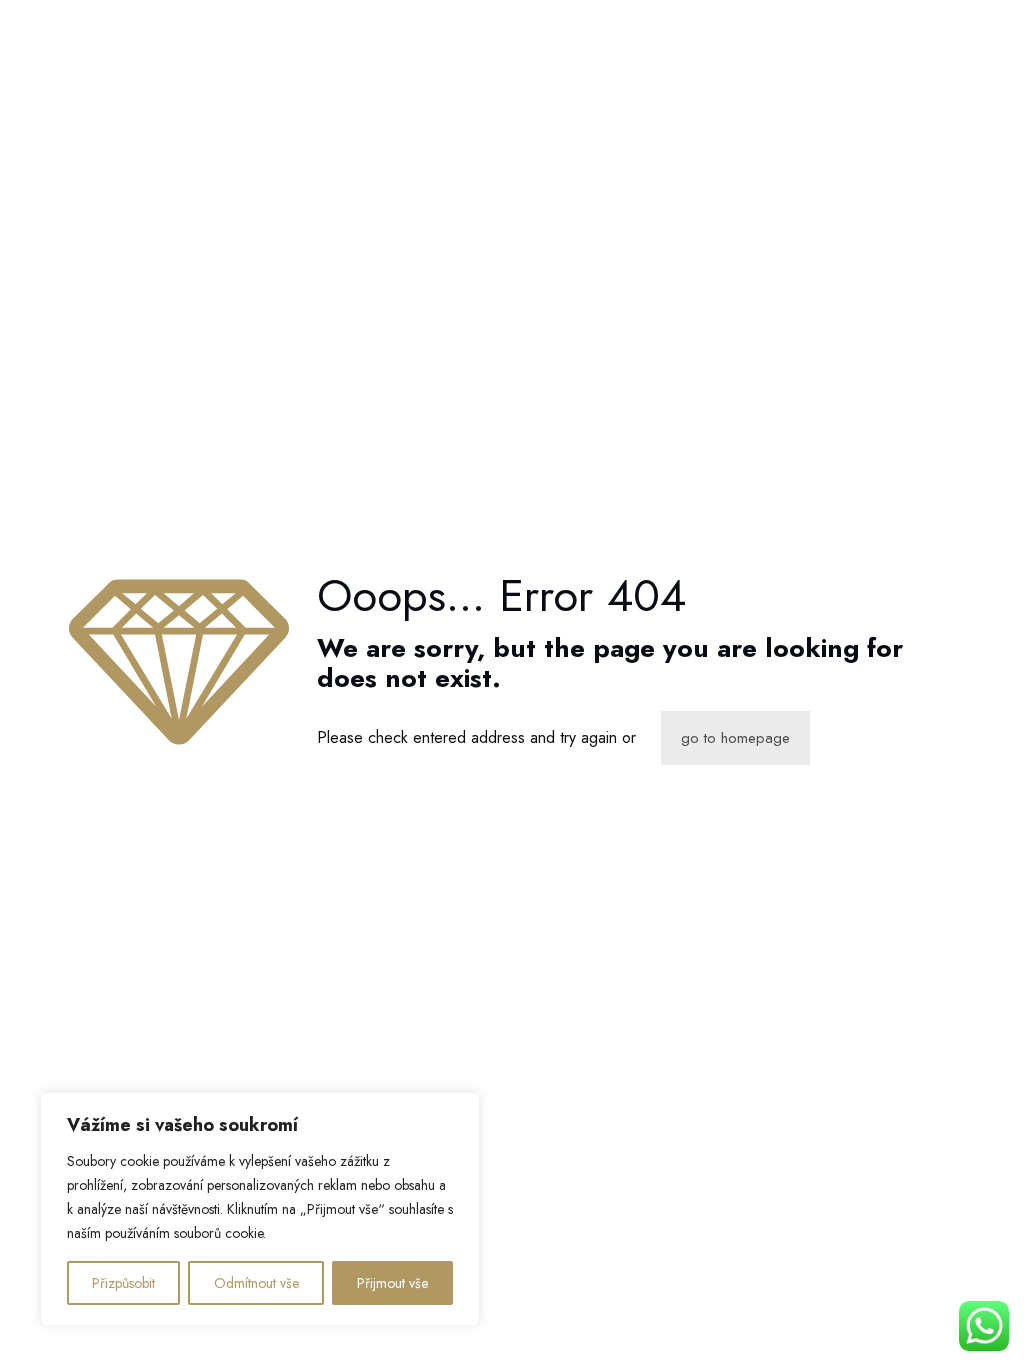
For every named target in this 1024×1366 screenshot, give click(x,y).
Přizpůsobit (123, 1283)
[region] (260, 1209)
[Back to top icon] (928, 1325)
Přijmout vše (392, 1283)
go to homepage (735, 738)
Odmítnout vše (256, 1283)
